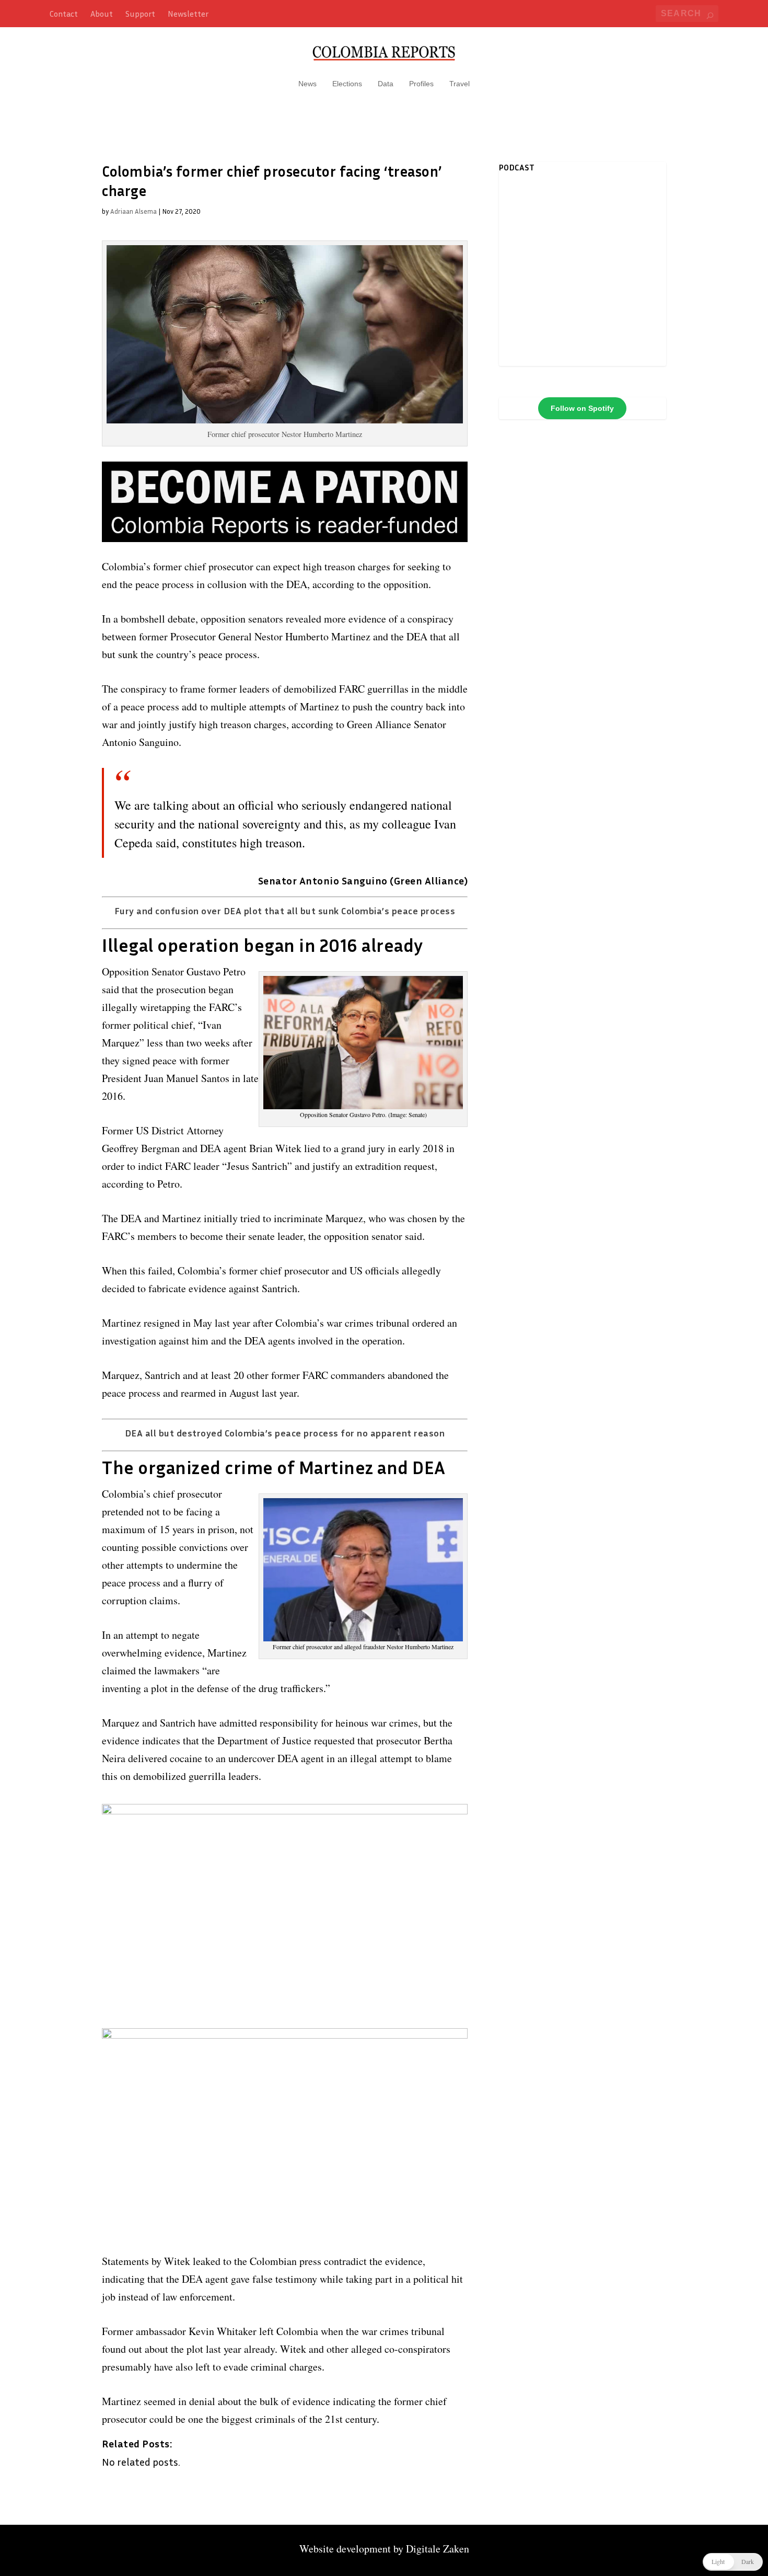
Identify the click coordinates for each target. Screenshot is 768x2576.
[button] (733, 2562)
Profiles (421, 84)
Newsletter (188, 14)
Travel (459, 84)
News (307, 84)
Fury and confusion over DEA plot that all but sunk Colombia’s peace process (285, 911)
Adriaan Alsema (133, 211)
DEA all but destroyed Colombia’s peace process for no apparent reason (285, 1433)
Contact (64, 14)
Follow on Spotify (582, 408)
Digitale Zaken (438, 2549)
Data (386, 84)
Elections (347, 84)
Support (140, 14)
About (102, 14)
